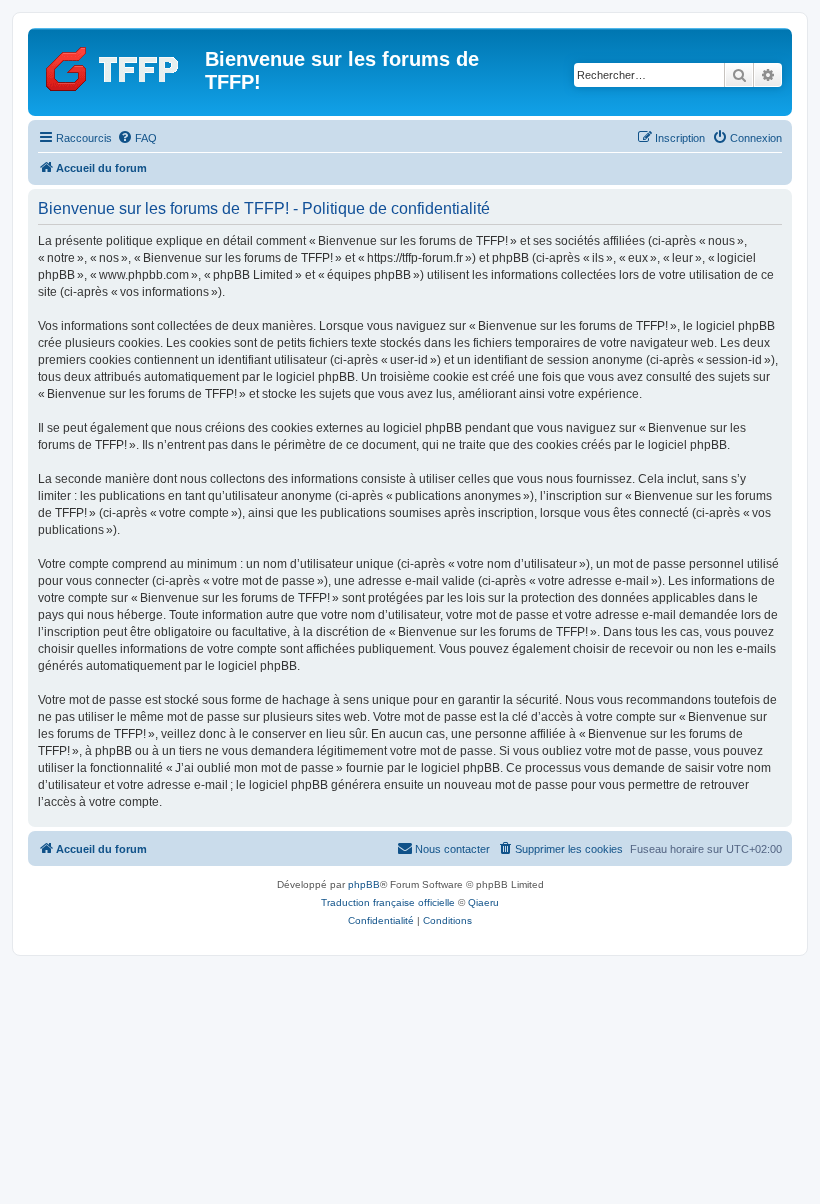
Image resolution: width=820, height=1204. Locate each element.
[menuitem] (137, 138)
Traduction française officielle (388, 902)
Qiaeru (483, 902)
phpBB (364, 884)
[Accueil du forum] (119, 65)
